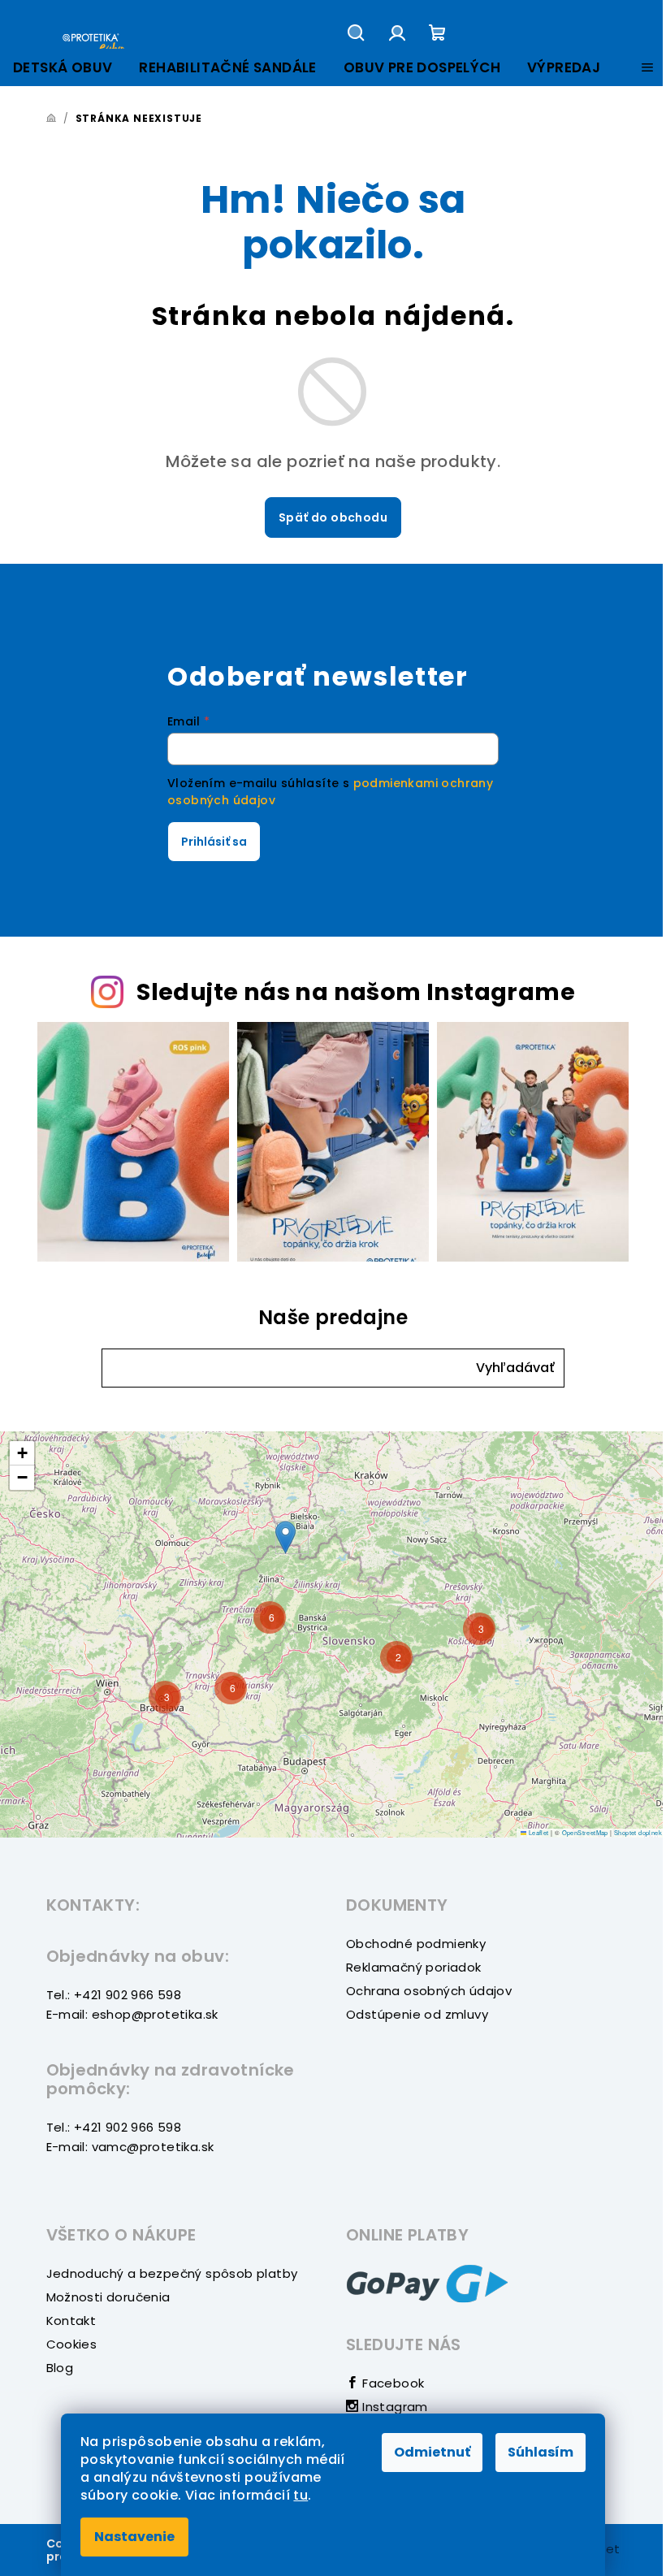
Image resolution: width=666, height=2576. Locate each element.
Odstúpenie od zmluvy (417, 2014)
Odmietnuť (432, 2452)
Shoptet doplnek (638, 1832)
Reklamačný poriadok (414, 1967)
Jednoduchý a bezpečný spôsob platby (172, 2273)
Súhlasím (541, 2452)
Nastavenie (134, 2537)
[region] (333, 1634)
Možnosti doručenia (108, 2297)
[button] (515, 1368)
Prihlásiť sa (214, 842)
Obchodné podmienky (416, 1944)
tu (301, 2495)
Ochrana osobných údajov (429, 1991)
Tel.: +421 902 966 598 (114, 1995)
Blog (60, 2368)
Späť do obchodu (333, 517)
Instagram (394, 2407)
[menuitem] (63, 68)
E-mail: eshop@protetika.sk (132, 2014)
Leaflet (537, 1832)
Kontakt (71, 2321)
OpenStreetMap (585, 1832)
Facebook (391, 2383)
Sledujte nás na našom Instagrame (356, 992)
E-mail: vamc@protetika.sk (130, 2147)
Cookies (72, 2344)
